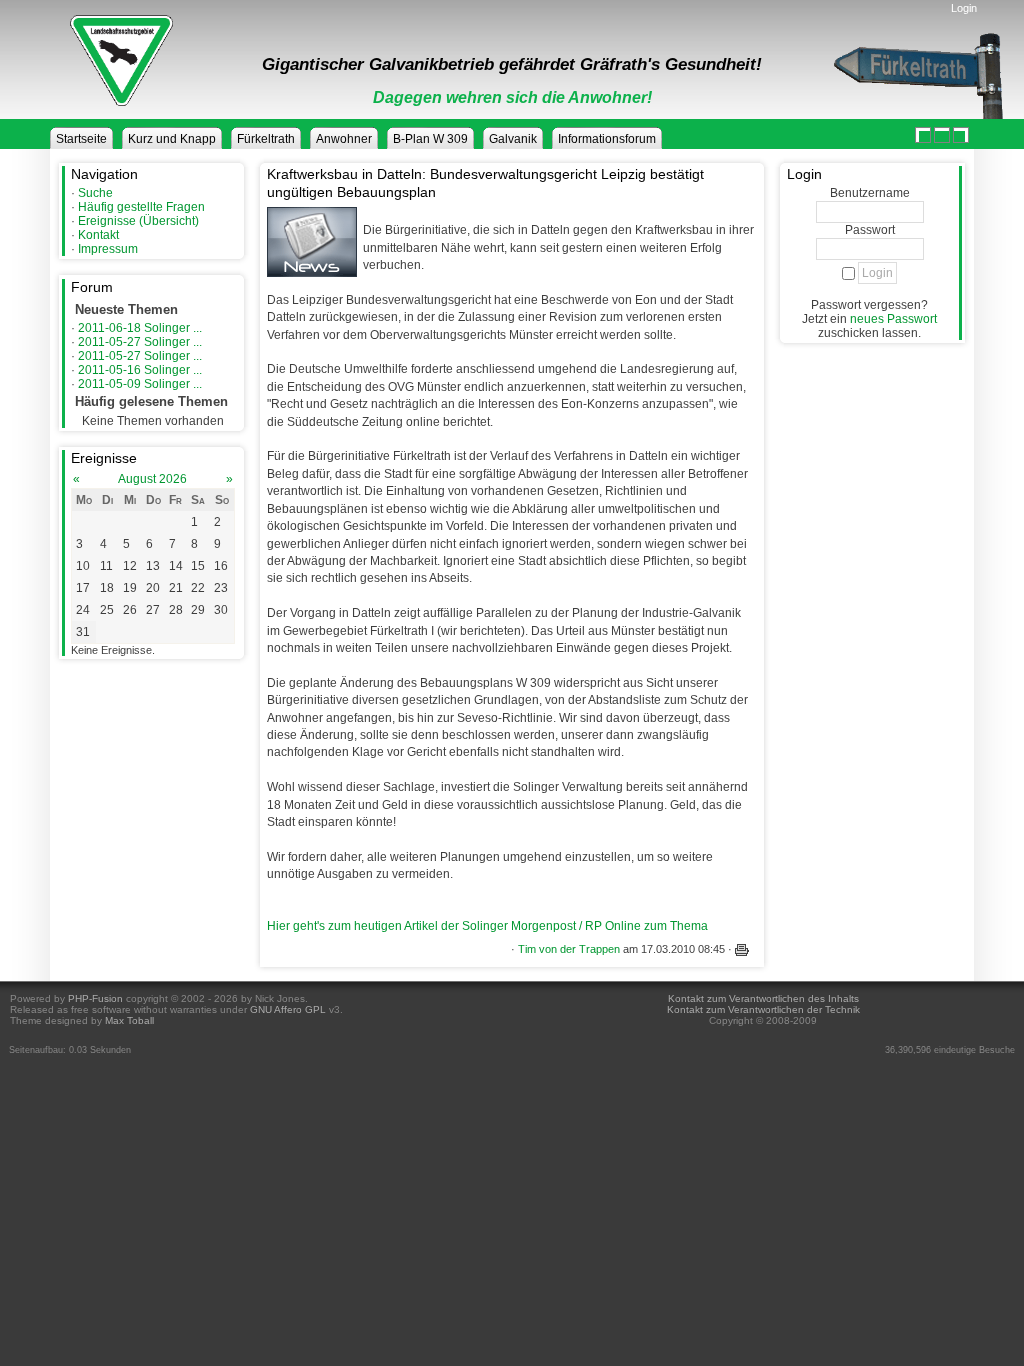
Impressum (108, 249)
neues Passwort (893, 319)
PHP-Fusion (95, 998)
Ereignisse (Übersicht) (138, 221)
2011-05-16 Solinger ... (140, 370)
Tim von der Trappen (569, 949)
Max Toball (129, 1020)
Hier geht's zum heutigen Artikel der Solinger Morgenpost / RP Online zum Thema (487, 926)
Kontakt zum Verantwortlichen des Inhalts (763, 998)
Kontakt (98, 235)
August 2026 (152, 479)
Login (964, 8)
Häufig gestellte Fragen (141, 207)
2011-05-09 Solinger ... (140, 384)
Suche (95, 193)
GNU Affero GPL (288, 1009)
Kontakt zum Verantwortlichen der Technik (763, 1009)
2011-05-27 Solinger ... (140, 342)
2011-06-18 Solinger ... (140, 328)
